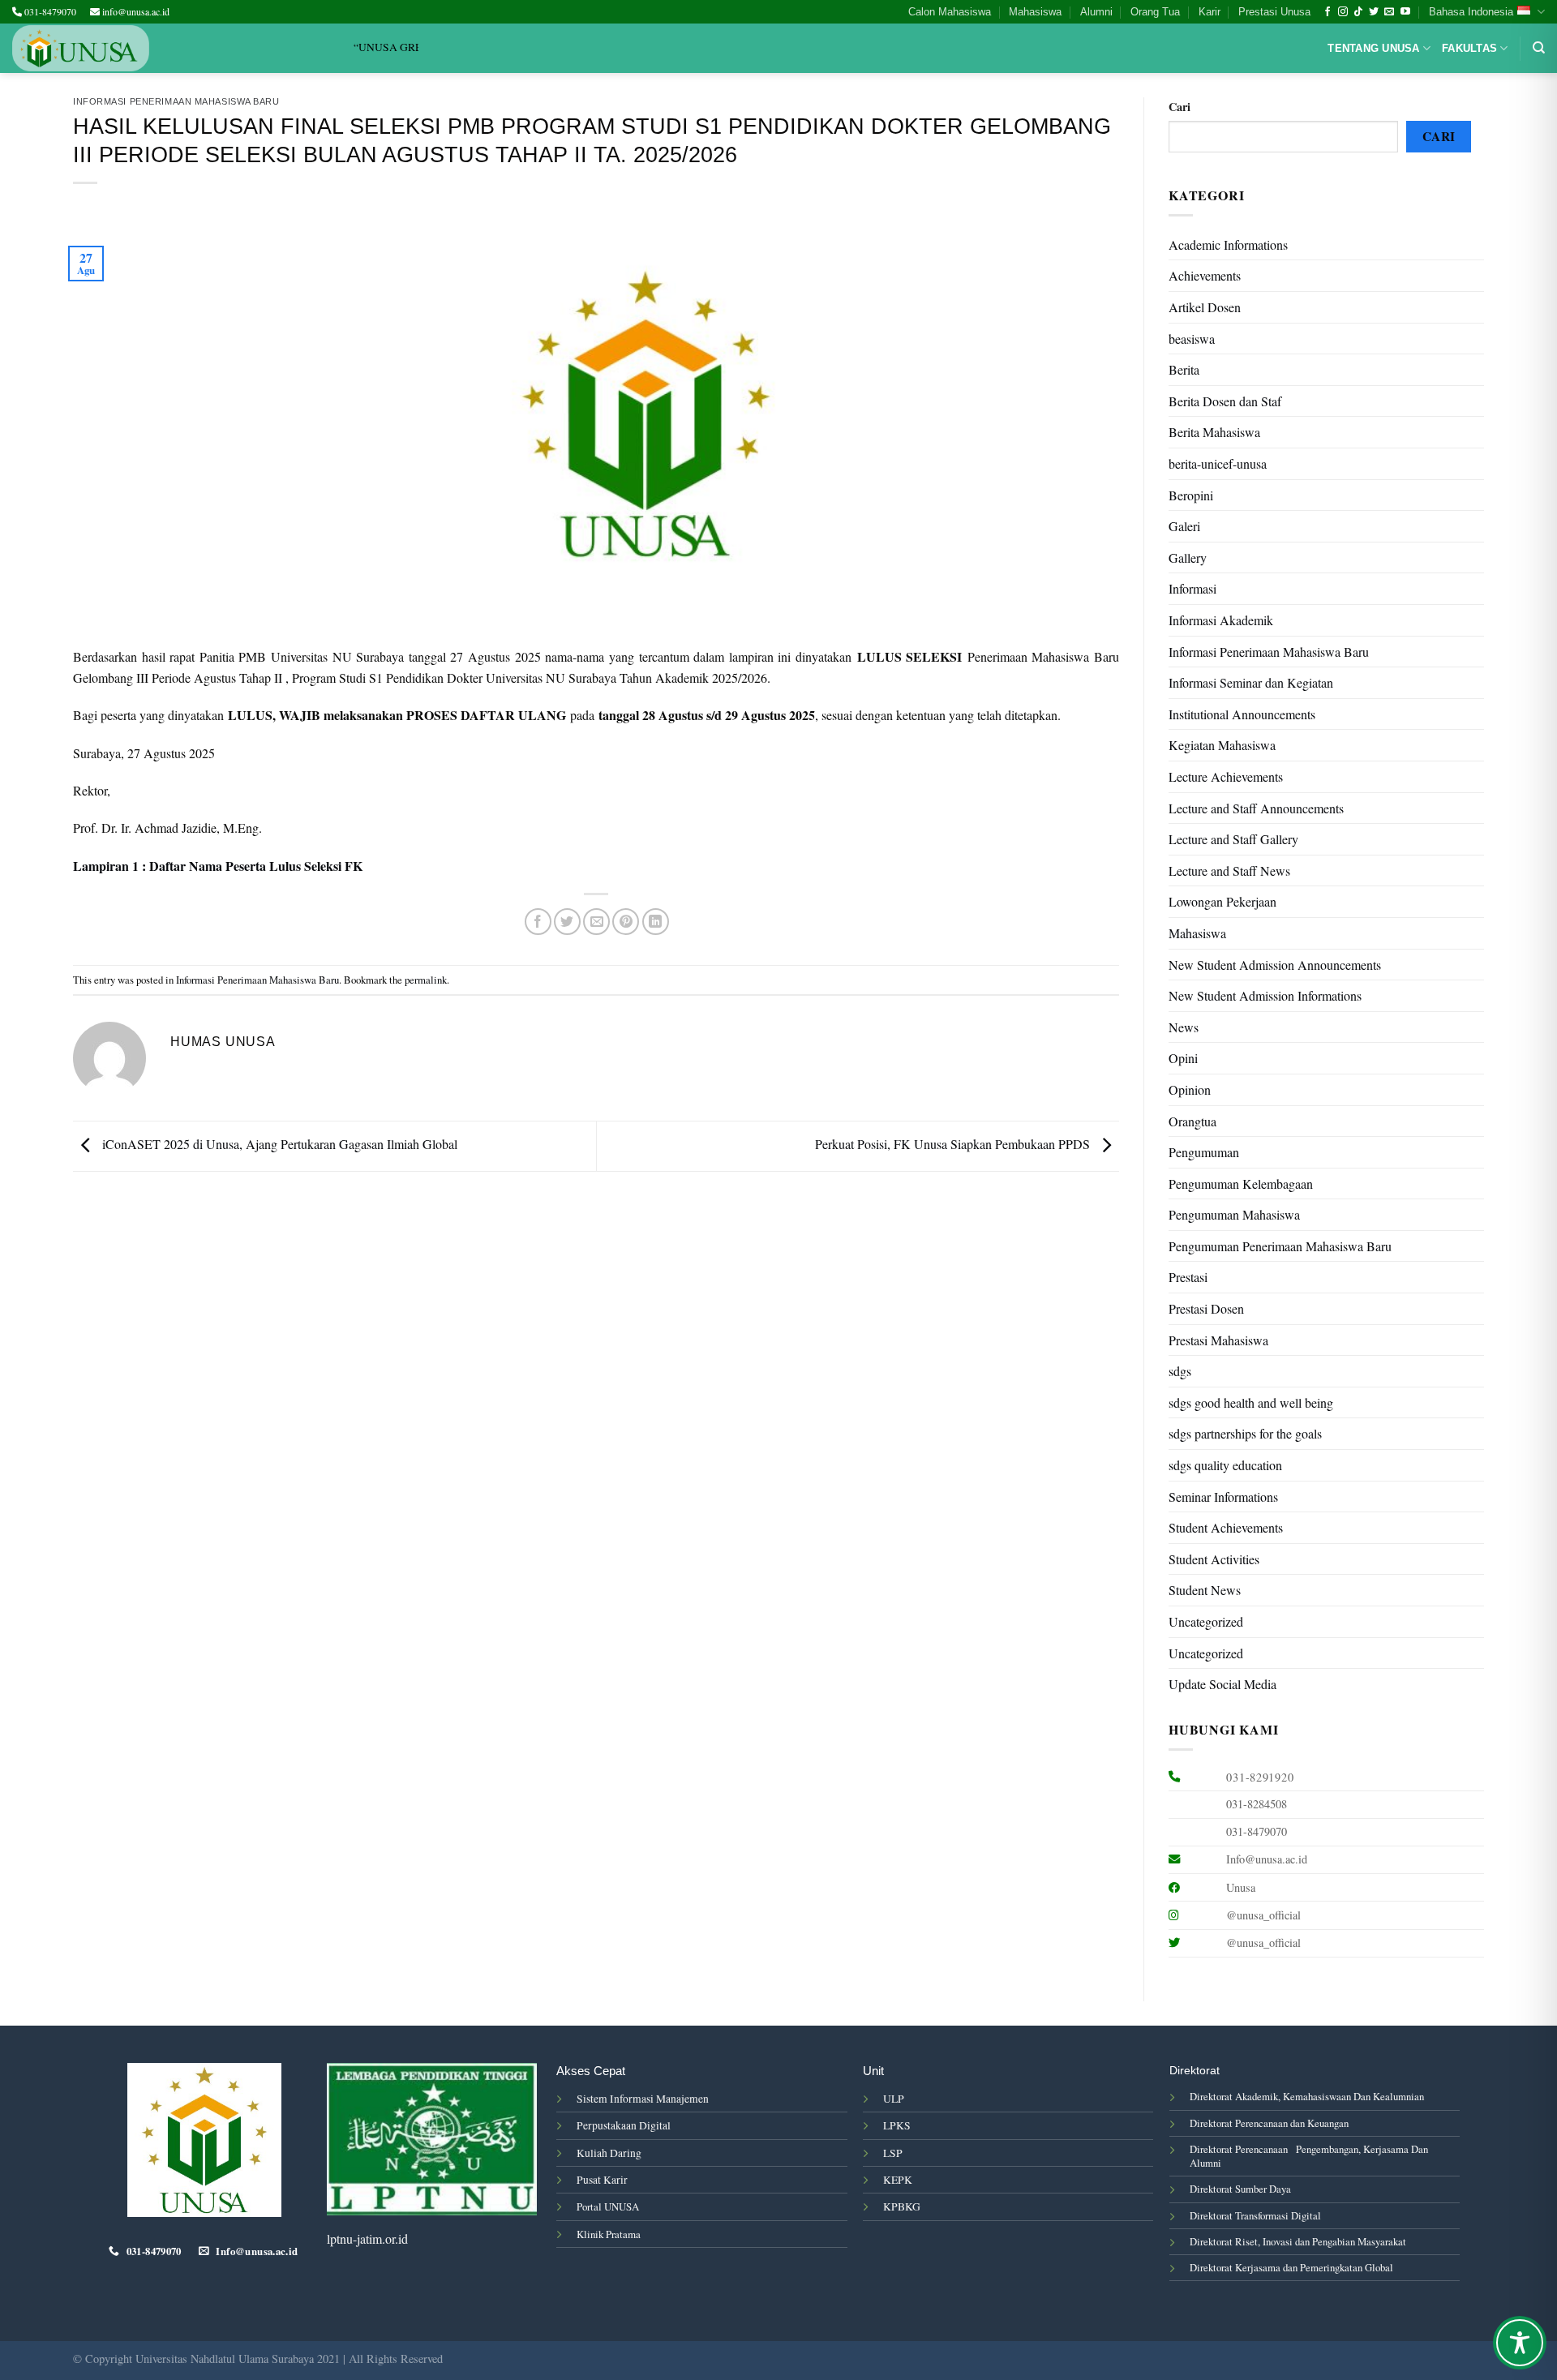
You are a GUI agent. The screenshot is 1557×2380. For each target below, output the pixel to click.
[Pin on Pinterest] (626, 922)
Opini (1183, 1058)
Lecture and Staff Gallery (1233, 839)
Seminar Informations (1223, 1497)
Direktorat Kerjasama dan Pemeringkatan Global (1291, 2267)
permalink (426, 980)
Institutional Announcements (1242, 714)
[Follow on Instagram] (1343, 12)
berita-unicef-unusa (1218, 463)
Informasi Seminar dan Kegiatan (1251, 682)
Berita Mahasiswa (1214, 432)
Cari (1180, 107)
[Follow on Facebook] (1328, 12)
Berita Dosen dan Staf (1225, 401)
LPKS (897, 2125)
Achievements (1205, 275)
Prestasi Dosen (1206, 1308)
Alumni (1096, 12)
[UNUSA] (81, 48)
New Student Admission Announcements (1275, 965)
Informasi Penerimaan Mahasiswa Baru (176, 101)
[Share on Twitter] (567, 922)
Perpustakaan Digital (624, 2125)
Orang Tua (1155, 12)
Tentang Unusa (1373, 48)
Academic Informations (1228, 244)
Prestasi (1188, 1277)
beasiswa (1192, 339)
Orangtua (1192, 1121)
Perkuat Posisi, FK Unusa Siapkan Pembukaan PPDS (954, 1144)
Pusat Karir (602, 2180)
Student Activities (1214, 1559)
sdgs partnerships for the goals (1245, 1433)
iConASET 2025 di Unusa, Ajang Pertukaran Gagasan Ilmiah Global (278, 1144)
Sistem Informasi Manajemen (643, 2099)
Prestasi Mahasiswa (1218, 1340)
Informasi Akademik (1221, 620)
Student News (1205, 1590)
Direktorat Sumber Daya (1240, 2189)
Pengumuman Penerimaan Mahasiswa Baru (1280, 1246)
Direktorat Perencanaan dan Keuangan (1269, 2123)
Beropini (1191, 495)
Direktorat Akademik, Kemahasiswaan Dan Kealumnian (1307, 2096)
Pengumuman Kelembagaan (1241, 1184)
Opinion (1190, 1089)
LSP (893, 2153)
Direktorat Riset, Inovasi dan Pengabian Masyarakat (1298, 2241)
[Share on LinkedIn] (656, 922)
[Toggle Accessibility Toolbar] (1520, 2343)
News (1184, 1027)
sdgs (1180, 1371)
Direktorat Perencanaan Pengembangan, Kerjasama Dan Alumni (1309, 2156)
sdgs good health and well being (1251, 1402)
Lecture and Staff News (1229, 871)
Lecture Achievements (1226, 776)
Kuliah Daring (609, 2153)
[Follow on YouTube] (1405, 12)
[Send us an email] (1389, 12)
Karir (1210, 12)
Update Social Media (1222, 1684)
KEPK (898, 2180)
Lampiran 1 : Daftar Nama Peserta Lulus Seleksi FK (218, 866)
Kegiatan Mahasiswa (1222, 745)
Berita (1184, 369)
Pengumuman (1204, 1152)
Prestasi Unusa (1274, 12)
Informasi (1192, 588)
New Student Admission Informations (1265, 995)
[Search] (1539, 48)
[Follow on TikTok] (1358, 12)
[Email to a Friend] (596, 922)
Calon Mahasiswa (950, 12)
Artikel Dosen (1205, 307)
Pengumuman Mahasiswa (1234, 1214)
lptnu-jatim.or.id (367, 2238)
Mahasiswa (1035, 12)
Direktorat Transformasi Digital (1255, 2215)
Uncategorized (1206, 1621)
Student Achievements (1226, 1527)
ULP (894, 2099)
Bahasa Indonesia (1471, 12)
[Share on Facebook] (538, 922)
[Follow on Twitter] (1374, 12)
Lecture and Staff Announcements (1256, 808)
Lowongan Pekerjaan (1222, 901)
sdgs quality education (1225, 1465)
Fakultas (1469, 48)
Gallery (1188, 557)
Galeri (1184, 526)
